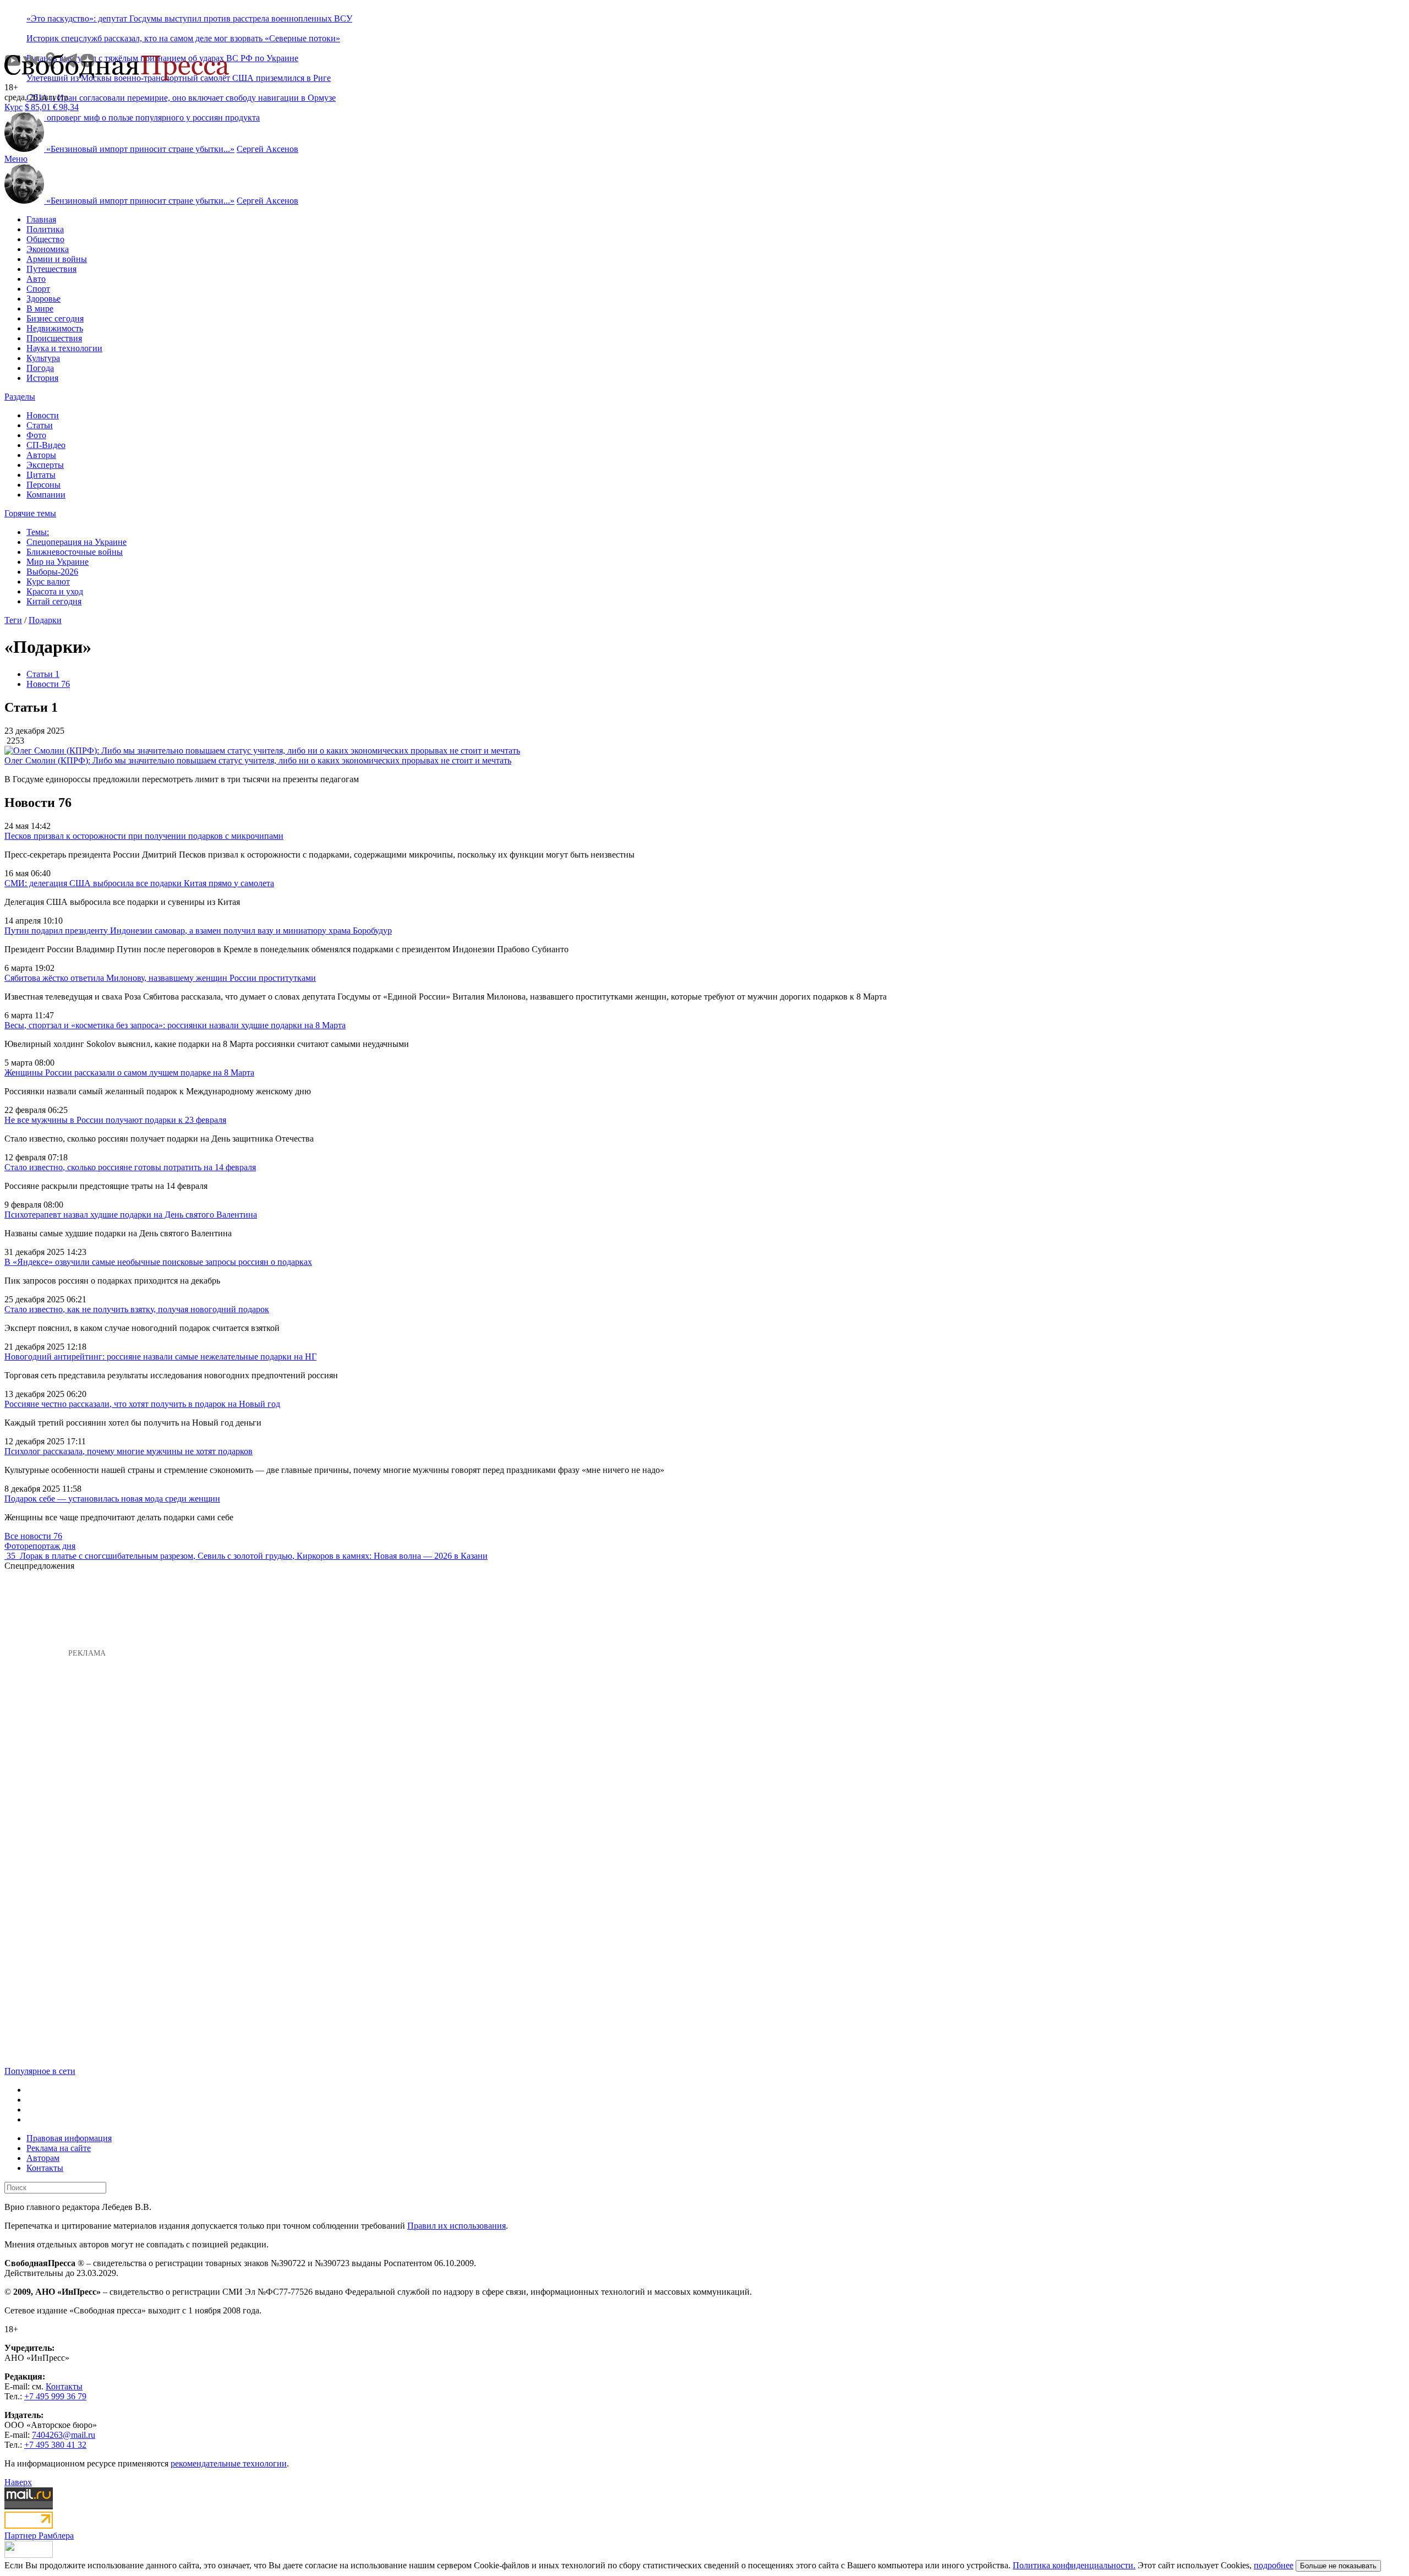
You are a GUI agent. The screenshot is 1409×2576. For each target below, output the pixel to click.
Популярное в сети (40, 2071)
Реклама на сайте (59, 2148)
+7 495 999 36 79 (55, 2396)
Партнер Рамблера (39, 2536)
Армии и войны (57, 259)
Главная (41, 219)
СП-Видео (46, 445)
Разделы (20, 397)
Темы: (38, 532)
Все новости (33, 1536)
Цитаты (41, 475)
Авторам (43, 2158)
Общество (45, 239)
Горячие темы (30, 513)
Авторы (41, 455)
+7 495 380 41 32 (55, 2445)
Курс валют (48, 582)
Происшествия (54, 338)
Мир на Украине (58, 562)
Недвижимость (55, 328)
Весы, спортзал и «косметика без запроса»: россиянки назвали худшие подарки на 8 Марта (175, 1025)
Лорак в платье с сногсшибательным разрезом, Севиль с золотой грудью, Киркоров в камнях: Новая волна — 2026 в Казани (254, 1556)
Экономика (48, 249)
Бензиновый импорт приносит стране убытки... (140, 149)
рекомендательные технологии (229, 2463)
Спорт (38, 289)
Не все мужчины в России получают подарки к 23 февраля (115, 1120)
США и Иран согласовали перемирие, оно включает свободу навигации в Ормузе (181, 98)
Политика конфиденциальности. (1074, 2565)
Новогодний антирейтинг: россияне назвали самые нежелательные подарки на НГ (160, 1357)
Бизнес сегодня (55, 318)
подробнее (1274, 2565)
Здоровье (43, 299)
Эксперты (45, 465)
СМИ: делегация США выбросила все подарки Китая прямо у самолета (139, 883)
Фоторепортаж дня (40, 1546)
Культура (43, 358)
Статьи (40, 425)
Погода (40, 368)
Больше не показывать (1338, 2566)
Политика (45, 229)
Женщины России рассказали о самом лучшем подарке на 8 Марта (129, 1073)
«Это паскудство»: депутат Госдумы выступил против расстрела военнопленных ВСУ (189, 18)
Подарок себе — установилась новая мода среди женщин (112, 1499)
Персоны (43, 485)
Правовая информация (69, 2138)
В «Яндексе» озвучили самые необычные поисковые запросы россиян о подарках (158, 1262)
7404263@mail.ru (64, 2435)
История (42, 378)
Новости (43, 415)
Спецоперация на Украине (77, 542)
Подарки (45, 620)
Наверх (18, 2482)
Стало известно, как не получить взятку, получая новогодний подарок (137, 1309)
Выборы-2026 (52, 572)
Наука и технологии (64, 348)
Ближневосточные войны (75, 552)
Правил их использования (457, 2226)
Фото (36, 435)
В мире (40, 309)
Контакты (45, 2168)
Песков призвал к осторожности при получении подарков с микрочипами (144, 836)
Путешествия (51, 269)
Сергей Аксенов (267, 149)
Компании (46, 495)
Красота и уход (55, 591)
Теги (13, 620)
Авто (36, 279)
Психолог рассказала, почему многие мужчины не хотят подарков (129, 1451)
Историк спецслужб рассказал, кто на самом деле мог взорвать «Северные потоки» (183, 38)
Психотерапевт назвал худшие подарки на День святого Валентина (131, 1215)
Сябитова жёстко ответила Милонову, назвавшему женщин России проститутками (160, 978)
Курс (13, 107)
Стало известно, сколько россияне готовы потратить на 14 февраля (130, 1167)
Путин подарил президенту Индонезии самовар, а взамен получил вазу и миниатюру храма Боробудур (198, 930)
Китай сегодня (54, 601)
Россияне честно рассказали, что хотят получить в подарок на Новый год (142, 1404)
